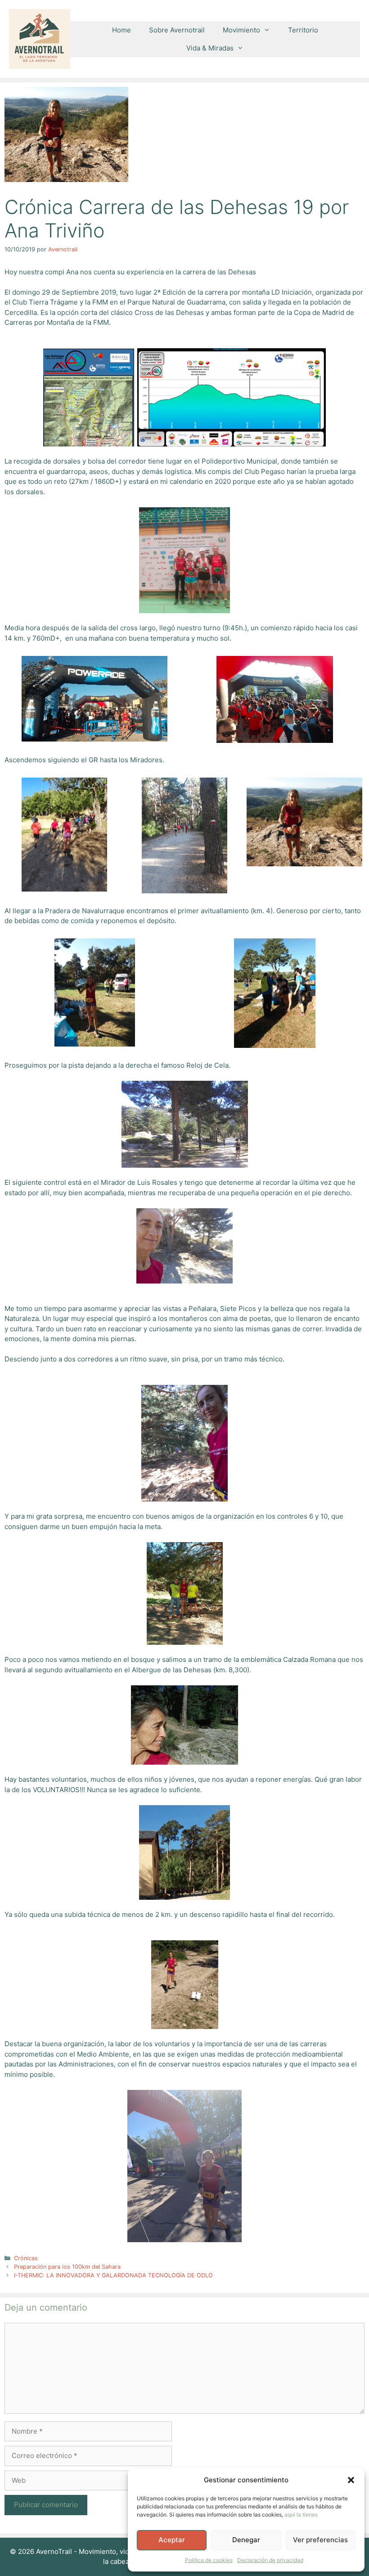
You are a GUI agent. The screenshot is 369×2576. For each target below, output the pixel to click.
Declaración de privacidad (270, 2560)
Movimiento (241, 30)
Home (121, 30)
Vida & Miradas (210, 48)
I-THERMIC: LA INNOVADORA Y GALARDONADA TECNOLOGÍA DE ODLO (113, 2275)
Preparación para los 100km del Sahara (67, 2267)
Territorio (303, 30)
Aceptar (172, 2540)
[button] (351, 2480)
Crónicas (26, 2258)
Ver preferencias (320, 2540)
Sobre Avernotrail (177, 30)
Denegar (246, 2540)
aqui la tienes (301, 2515)
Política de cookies (209, 2560)
